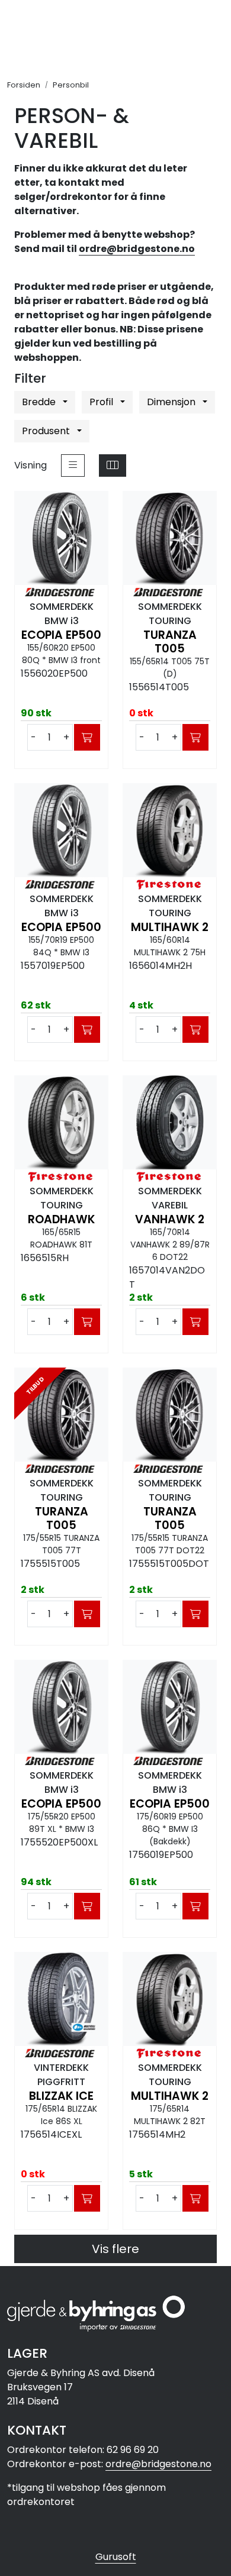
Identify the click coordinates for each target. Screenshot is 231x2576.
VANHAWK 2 (170, 1219)
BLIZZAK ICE (61, 2096)
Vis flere (115, 2249)
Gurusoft (116, 2557)
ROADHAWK (61, 1219)
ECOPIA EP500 (61, 635)
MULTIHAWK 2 (170, 927)
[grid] (113, 466)
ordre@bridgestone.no (137, 249)
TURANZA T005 (170, 642)
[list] (73, 466)
